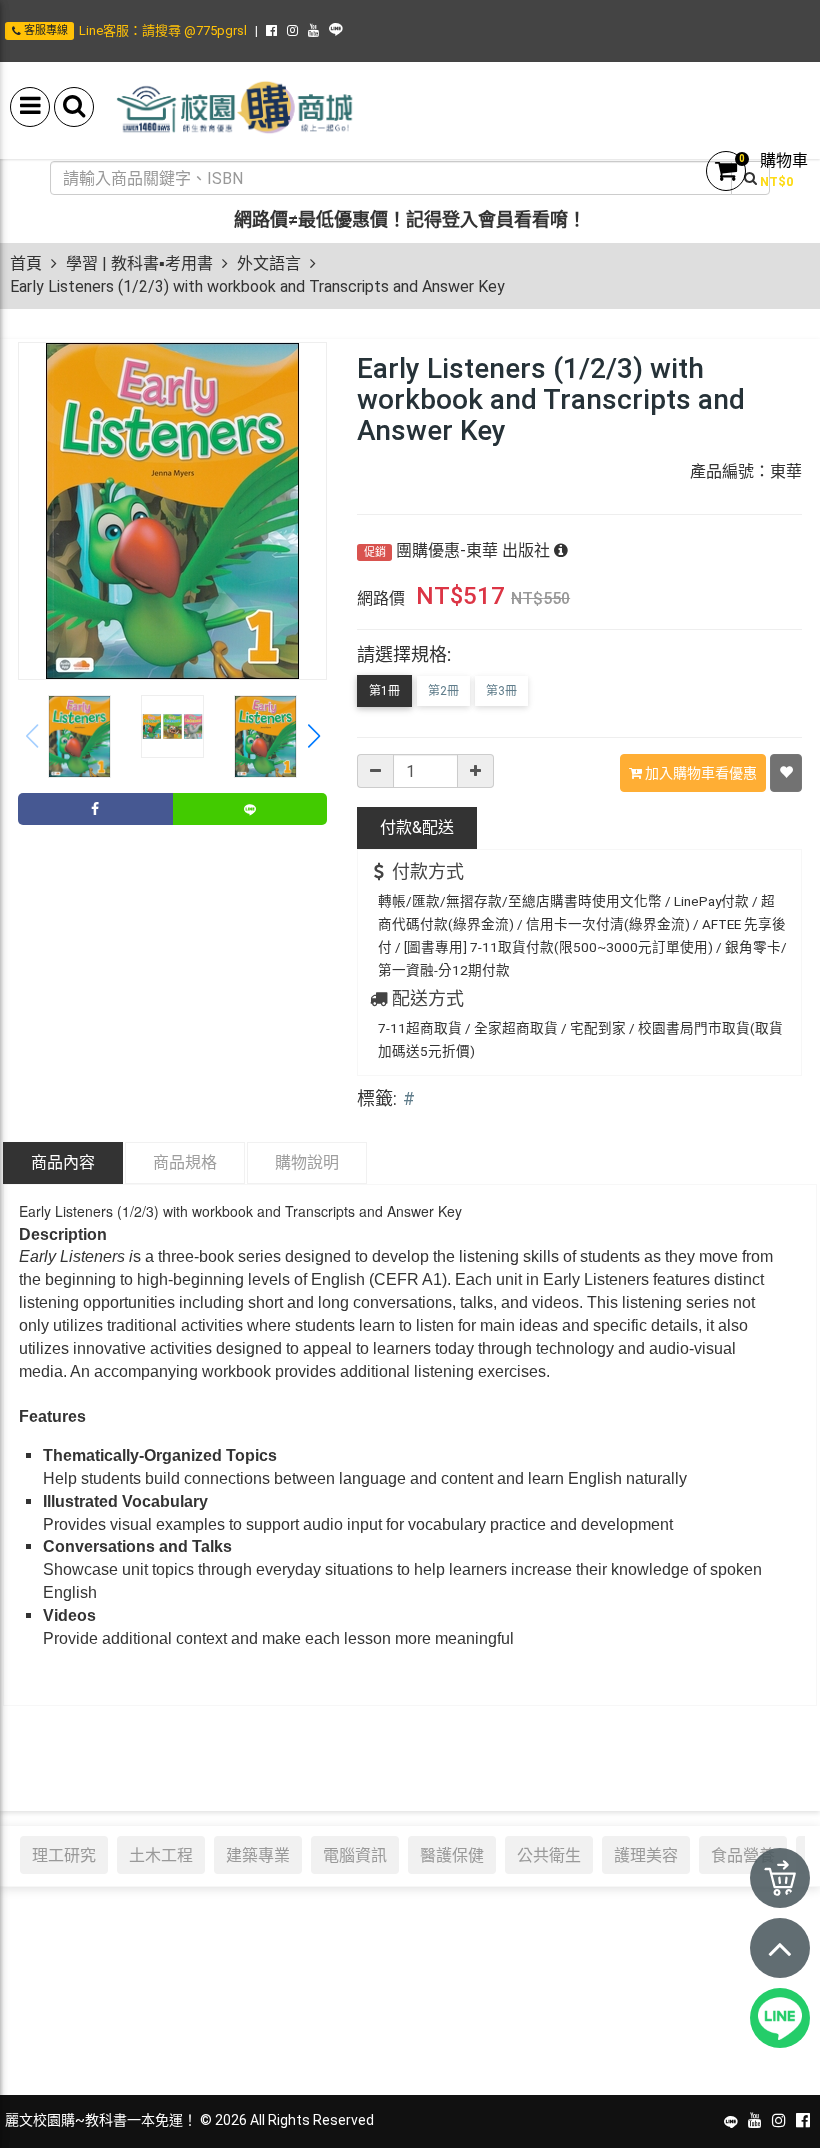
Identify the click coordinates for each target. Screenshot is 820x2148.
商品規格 (185, 1162)
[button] (313, 737)
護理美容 (646, 1855)
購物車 (784, 160)
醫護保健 (452, 1855)
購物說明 (307, 1162)
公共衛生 (549, 1855)
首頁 (26, 263)
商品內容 (63, 1162)
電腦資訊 (355, 1855)
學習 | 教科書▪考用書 (139, 263)
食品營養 (743, 1855)
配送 (417, 827)
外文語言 (269, 263)
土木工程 (161, 1855)
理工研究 (64, 1855)
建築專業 (258, 1855)
